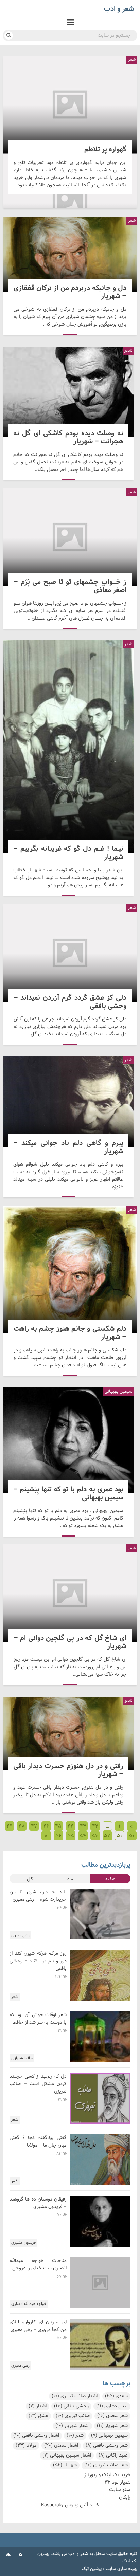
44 (71, 1826)
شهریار (65, 2465)
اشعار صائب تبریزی (75, 2396)
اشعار (38, 2406)
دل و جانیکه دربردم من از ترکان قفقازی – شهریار (70, 254)
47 (34, 1826)
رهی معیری (20, 1935)
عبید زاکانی (113, 2455)
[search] (9, 35)
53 (95, 1836)
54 (83, 1836)
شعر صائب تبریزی (106, 2465)
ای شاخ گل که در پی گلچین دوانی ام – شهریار (70, 1593)
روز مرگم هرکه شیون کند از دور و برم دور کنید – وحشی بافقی (38, 1961)
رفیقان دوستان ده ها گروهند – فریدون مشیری (38, 2203)
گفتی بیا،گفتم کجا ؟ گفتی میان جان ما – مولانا (38, 2142)
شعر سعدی (112, 2416)
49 (10, 1826)
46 (46, 1826)
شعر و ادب (78, 2554)
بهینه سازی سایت (121, 2569)
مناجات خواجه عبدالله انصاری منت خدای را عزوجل (38, 2265)
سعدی (116, 2396)
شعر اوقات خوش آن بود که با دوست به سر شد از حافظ (38, 2019)
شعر (132, 60)
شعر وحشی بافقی (107, 2445)
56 (58, 1836)
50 (132, 1836)
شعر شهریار (112, 2426)
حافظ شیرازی (22, 2058)
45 (58, 1826)
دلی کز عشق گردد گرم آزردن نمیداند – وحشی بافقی (70, 953)
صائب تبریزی (73, 2416)
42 (95, 1826)
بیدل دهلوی (112, 2406)
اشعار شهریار (72, 2426)
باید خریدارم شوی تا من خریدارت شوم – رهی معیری (38, 1896)
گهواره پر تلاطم (70, 105)
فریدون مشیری (23, 2243)
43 (83, 1826)
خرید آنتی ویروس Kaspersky (70, 2505)
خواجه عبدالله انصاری (29, 2304)
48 (22, 1826)
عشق (38, 2416)
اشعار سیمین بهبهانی (67, 2455)
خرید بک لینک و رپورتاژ (107, 2475)
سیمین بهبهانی (109, 2436)
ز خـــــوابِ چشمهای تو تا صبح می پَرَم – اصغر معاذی (70, 537)
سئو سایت (120, 2490)
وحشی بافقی (71, 2406)
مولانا (26, 2445)
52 (107, 1836)
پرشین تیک (92, 2569)
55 (71, 1836)
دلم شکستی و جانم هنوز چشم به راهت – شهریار (70, 1269)
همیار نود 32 (118, 2482)
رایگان (125, 2497)
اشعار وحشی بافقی (36, 2436)
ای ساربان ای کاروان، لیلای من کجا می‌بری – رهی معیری (38, 2326)
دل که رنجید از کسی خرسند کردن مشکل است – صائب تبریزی (38, 2084)
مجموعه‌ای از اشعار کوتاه (70, 203)
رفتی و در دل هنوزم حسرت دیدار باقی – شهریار (68, 1733)
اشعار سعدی (61, 2445)
